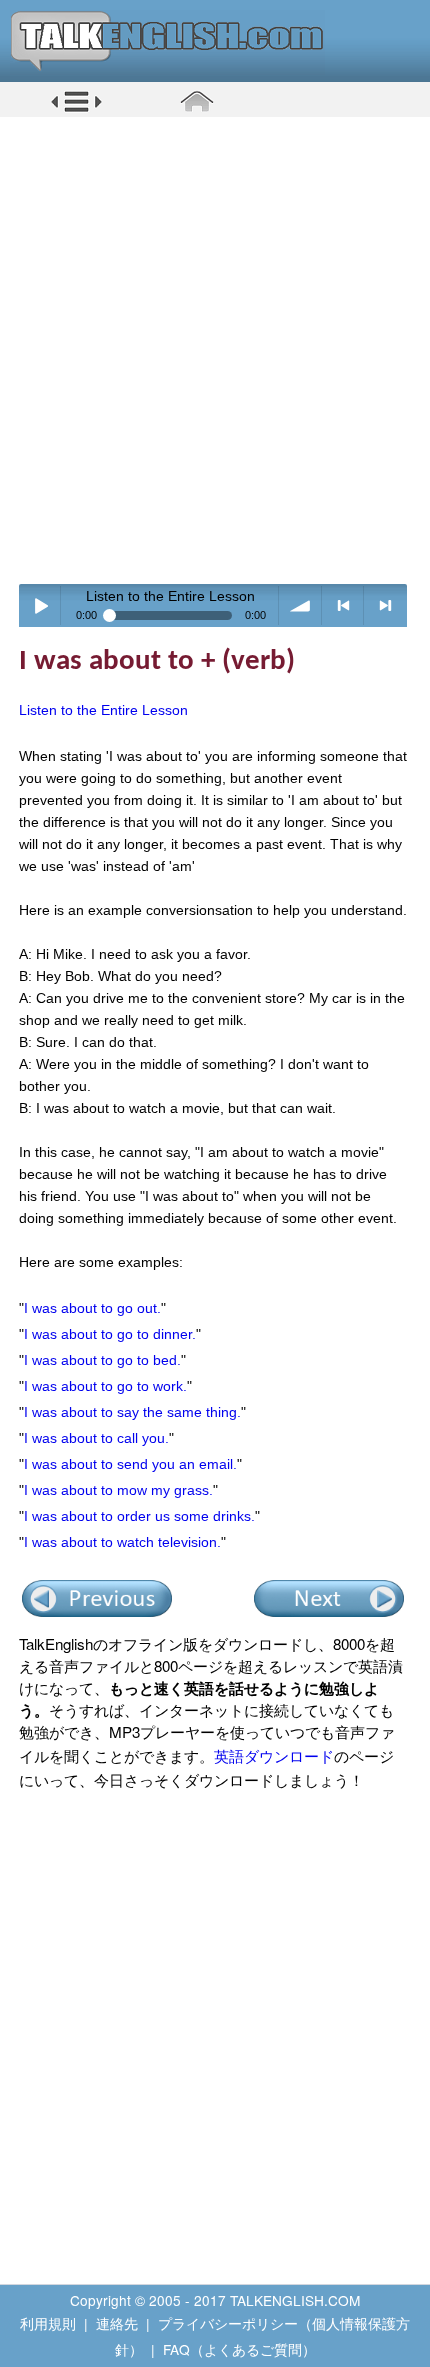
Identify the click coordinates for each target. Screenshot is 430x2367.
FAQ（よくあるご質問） (239, 2349)
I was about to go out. (92, 1308)
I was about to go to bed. (102, 1360)
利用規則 (48, 2323)
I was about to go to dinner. (110, 1334)
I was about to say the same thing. (132, 1412)
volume (300, 605)
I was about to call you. (96, 1438)
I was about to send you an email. (130, 1464)
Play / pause (40, 605)
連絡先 (117, 2323)
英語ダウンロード (274, 1755)
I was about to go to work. (105, 1386)
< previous (343, 605)
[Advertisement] (215, 350)
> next (385, 605)
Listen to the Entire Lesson (103, 710)
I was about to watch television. (122, 1542)
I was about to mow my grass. (118, 1490)
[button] (76, 109)
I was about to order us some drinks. (139, 1516)
